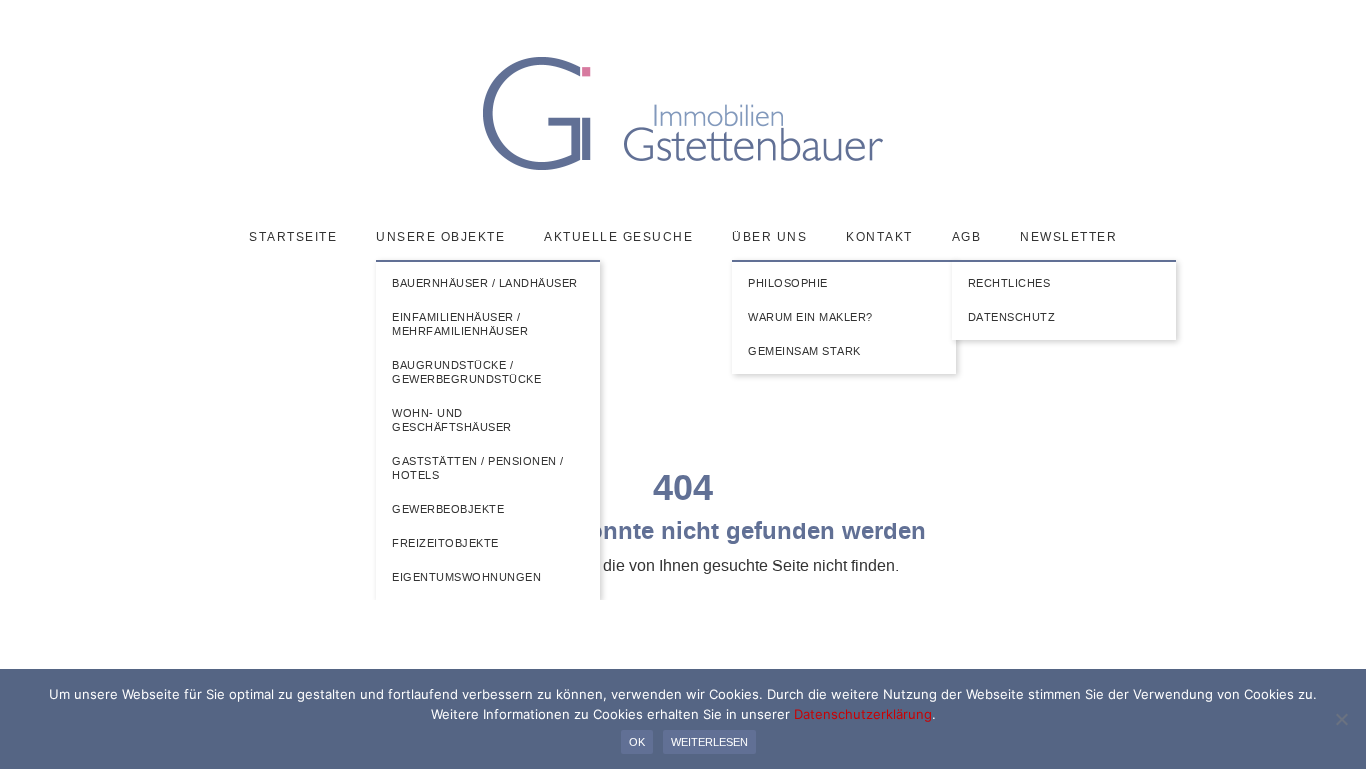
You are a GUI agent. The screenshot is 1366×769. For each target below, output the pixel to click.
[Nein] (1341, 719)
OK (637, 742)
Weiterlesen (709, 742)
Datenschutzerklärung (863, 714)
